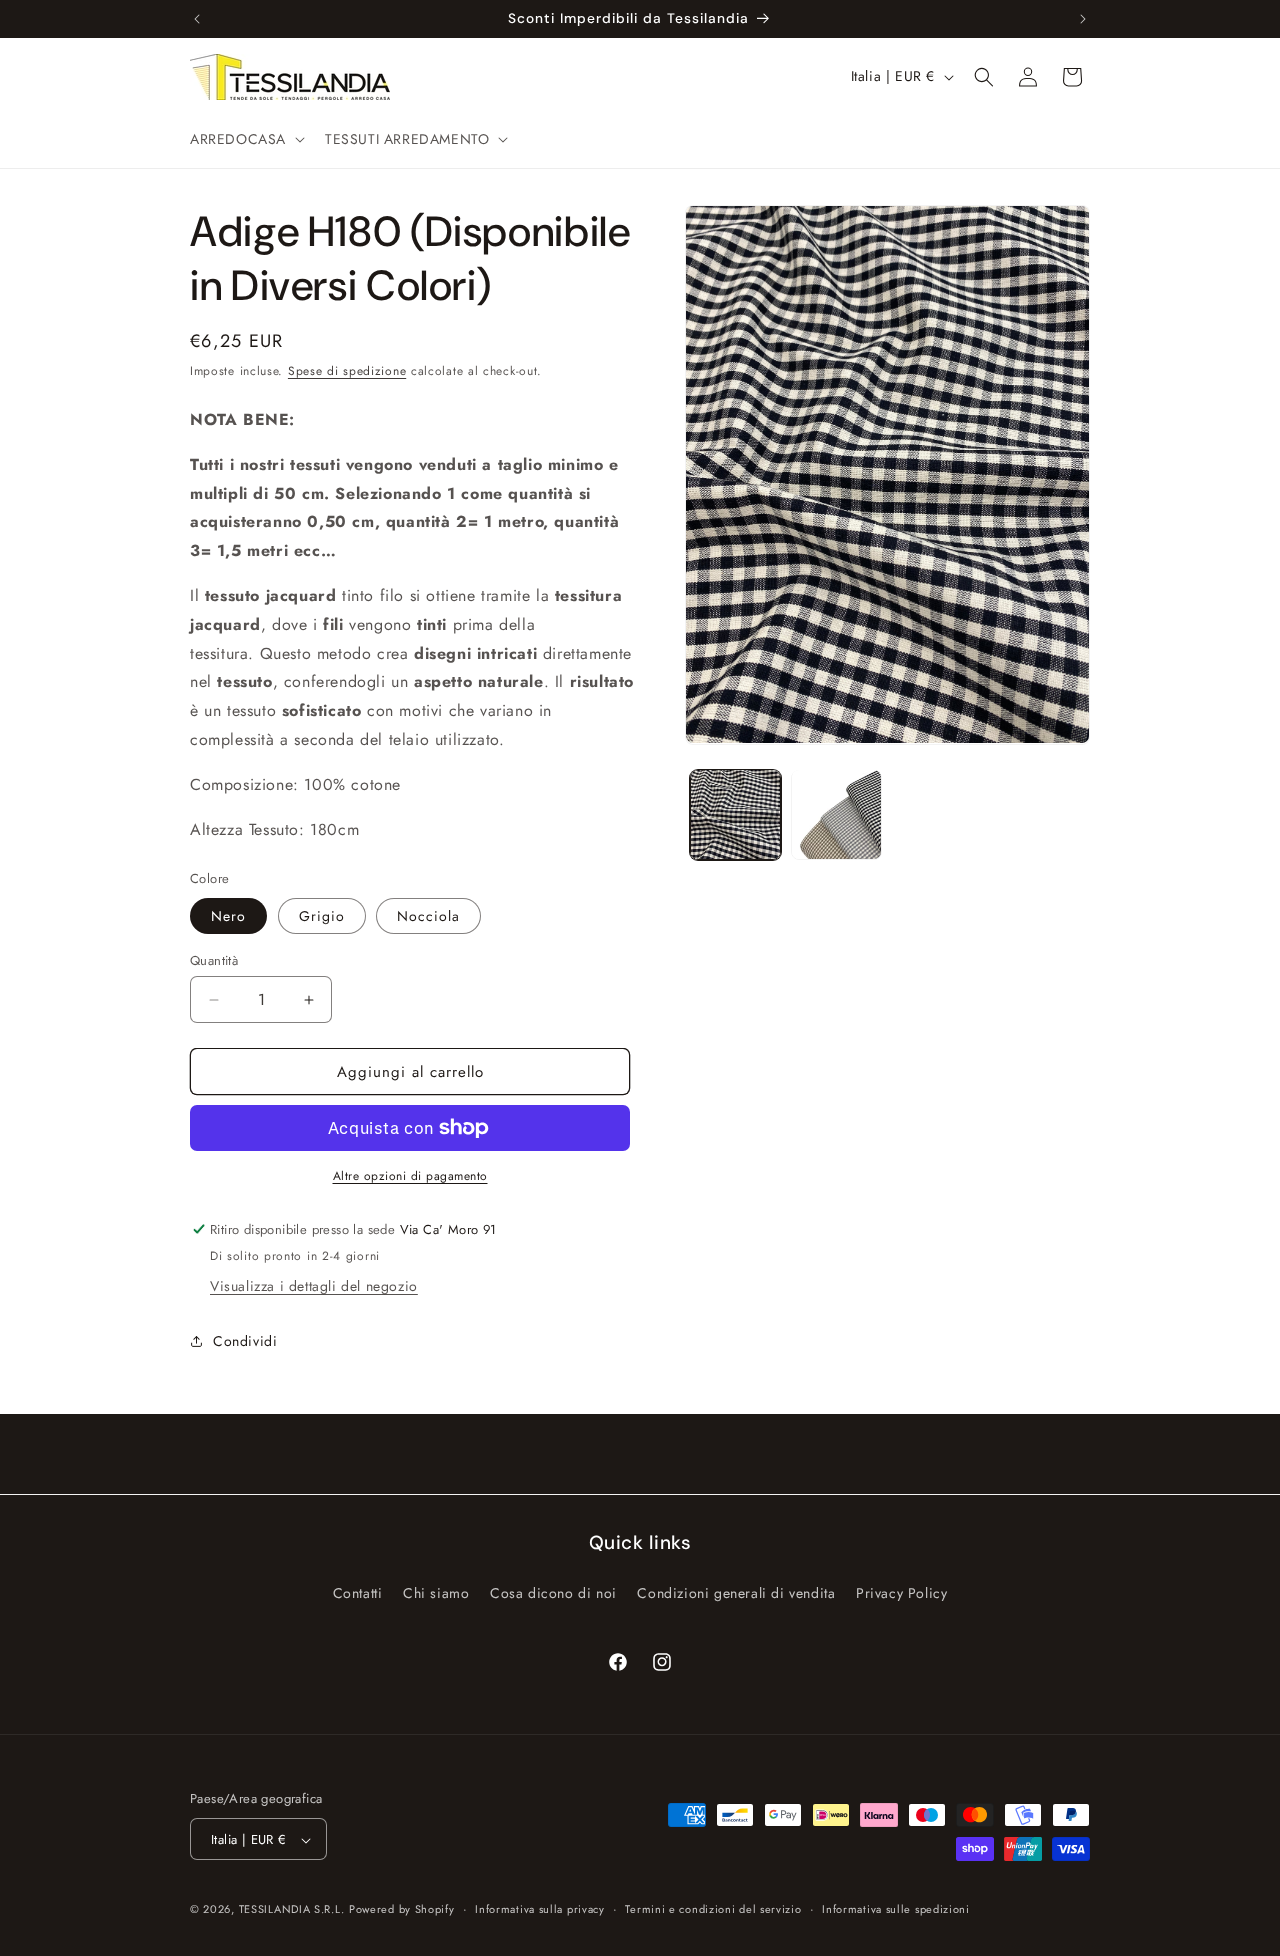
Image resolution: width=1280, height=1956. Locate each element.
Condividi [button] (245, 1341)
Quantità (214, 960)
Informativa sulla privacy (540, 1909)
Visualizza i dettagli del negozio (314, 1286)
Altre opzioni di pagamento (410, 1176)
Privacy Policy (901, 1592)
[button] (245, 139)
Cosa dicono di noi (553, 1592)
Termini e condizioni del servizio (713, 1909)
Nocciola (428, 916)
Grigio (322, 916)
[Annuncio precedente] (197, 19)
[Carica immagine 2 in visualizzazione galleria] (836, 814)
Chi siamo (436, 1592)
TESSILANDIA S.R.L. (292, 1910)
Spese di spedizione (347, 371)
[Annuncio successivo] (1083, 19)
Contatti (358, 1592)
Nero (228, 916)
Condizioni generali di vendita (736, 1592)
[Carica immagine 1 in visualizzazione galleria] (735, 814)
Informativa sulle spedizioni (896, 1909)
